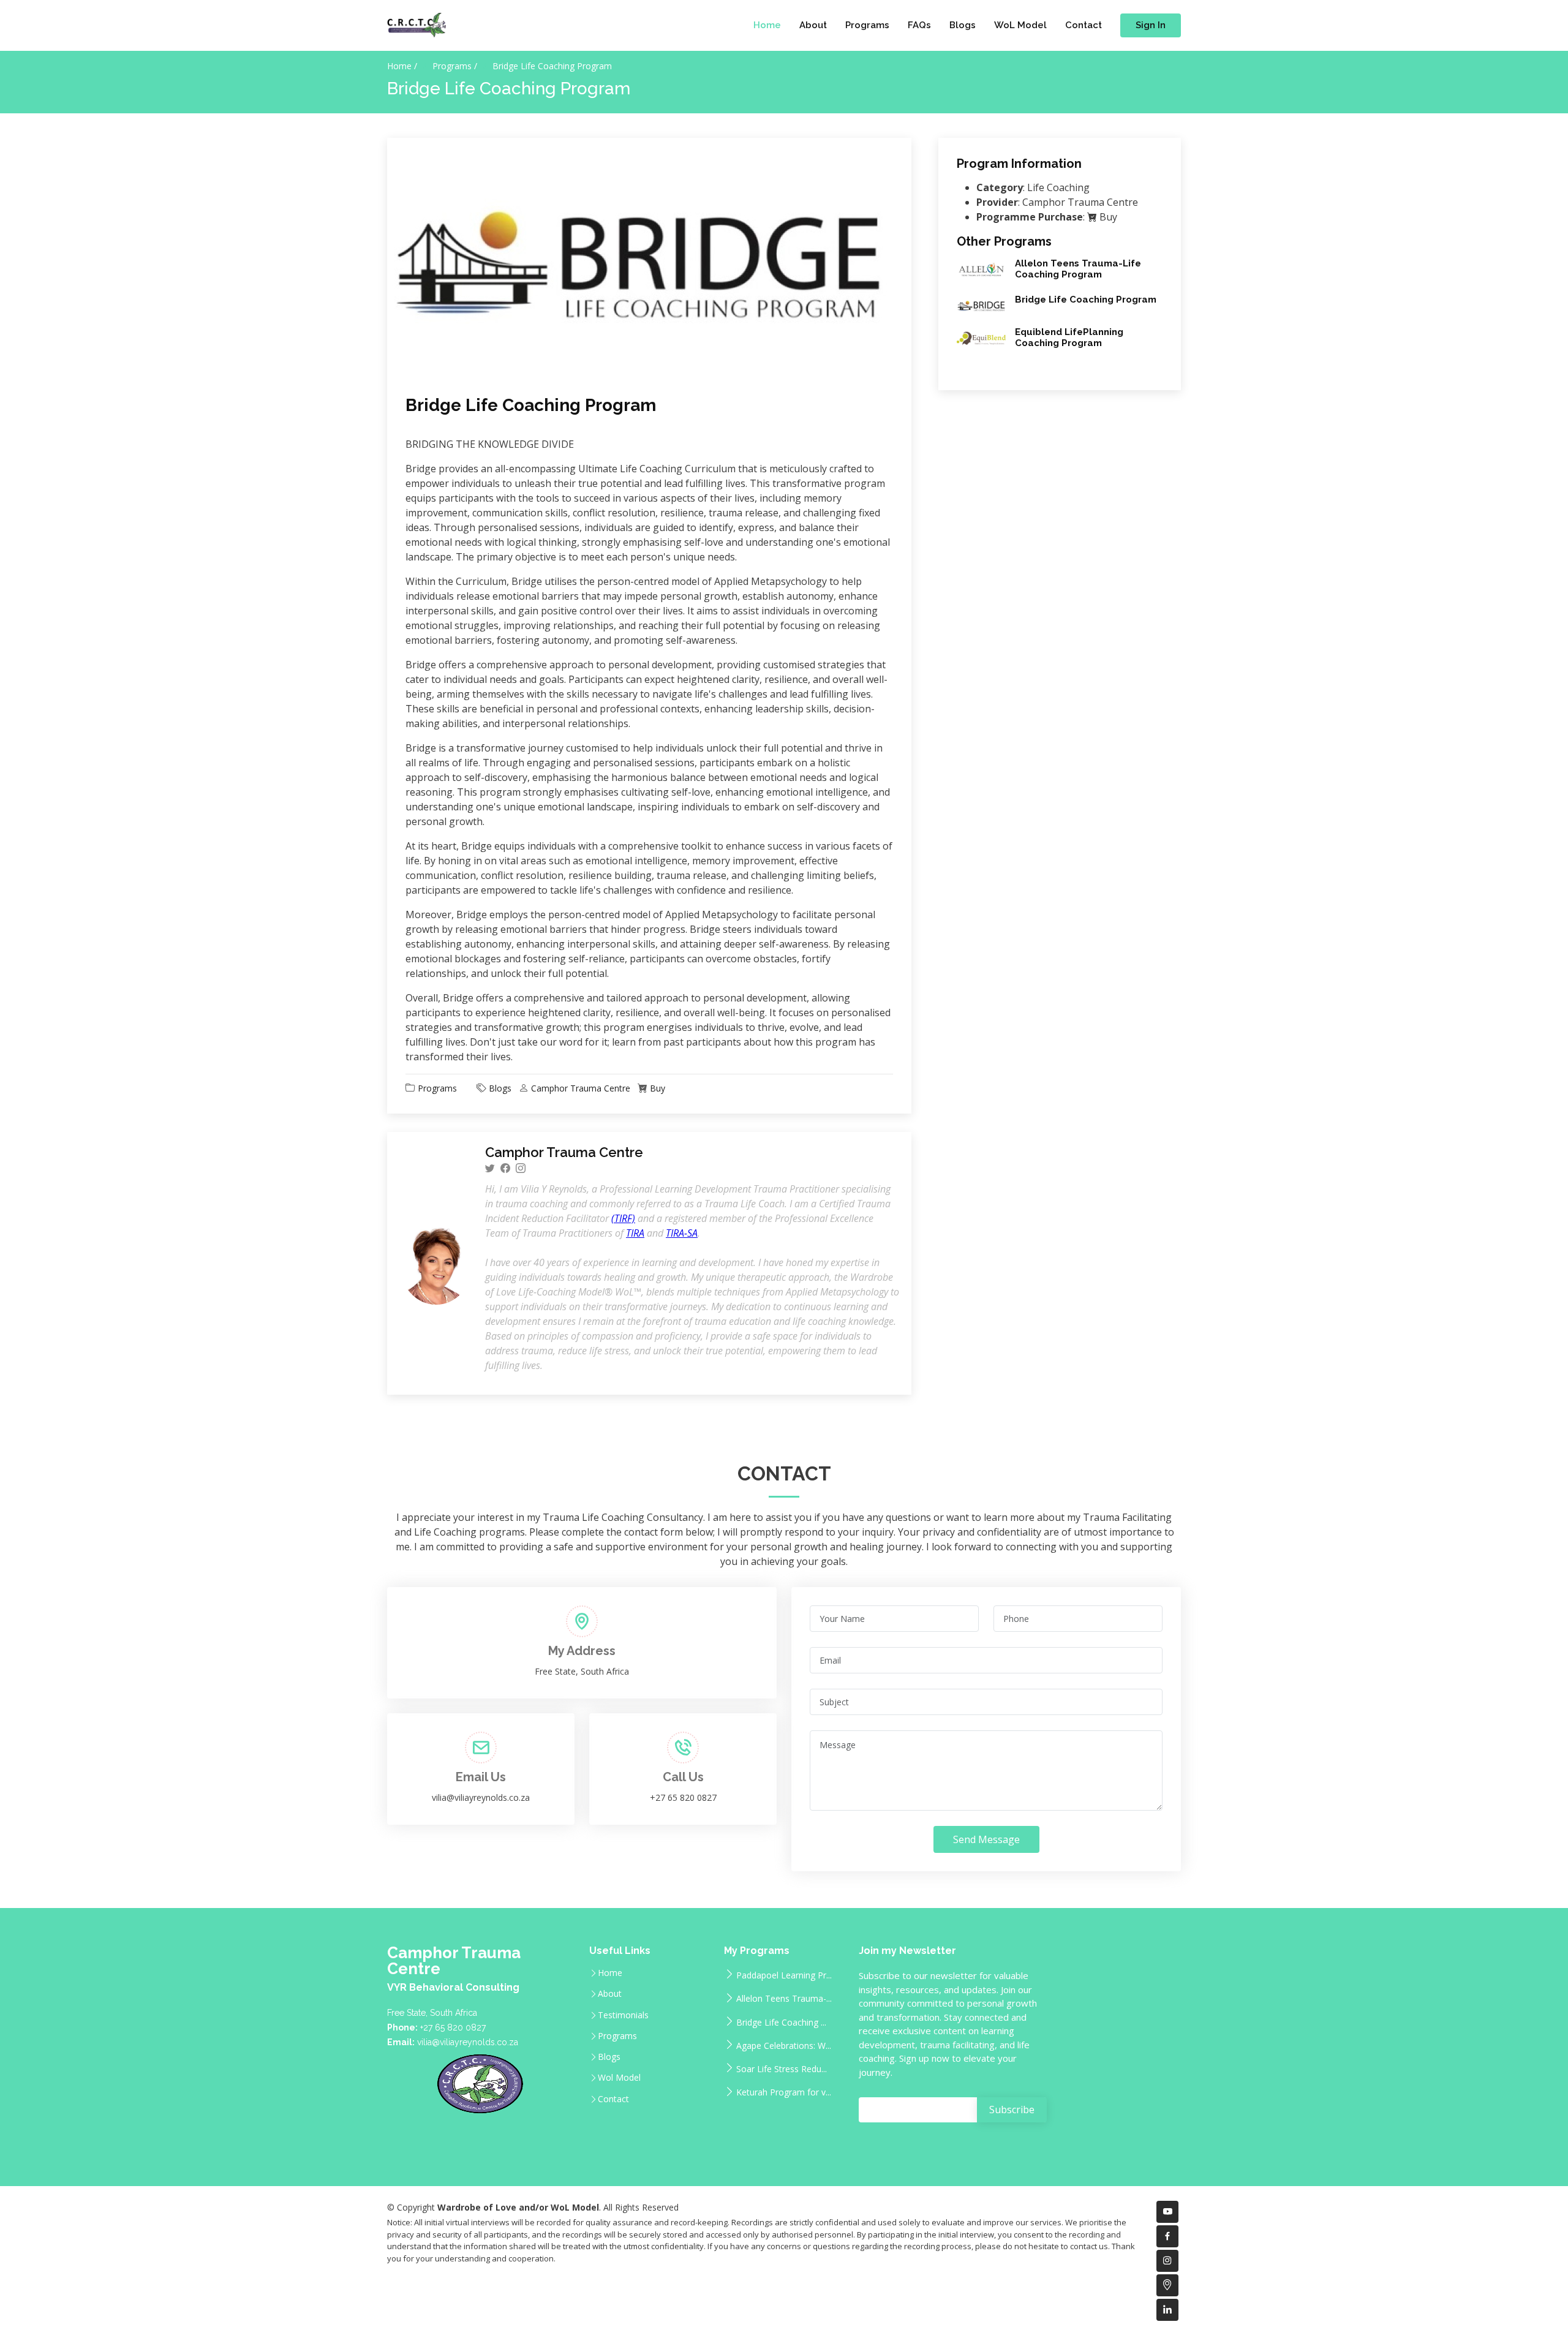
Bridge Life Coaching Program (531, 405)
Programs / (455, 66)
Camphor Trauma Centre (581, 1088)
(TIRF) (623, 1218)
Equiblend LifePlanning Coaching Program (1069, 338)
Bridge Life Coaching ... (781, 2022)
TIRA (635, 1233)
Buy (658, 1088)
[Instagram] (521, 1168)
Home (767, 25)
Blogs (963, 25)
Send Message (986, 1839)
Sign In (1151, 25)
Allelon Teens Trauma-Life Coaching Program (1078, 269)
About (813, 25)
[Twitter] (490, 1168)
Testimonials (623, 2015)
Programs (867, 25)
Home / (402, 66)
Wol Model (619, 2078)
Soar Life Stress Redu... (782, 2068)
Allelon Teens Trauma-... (784, 1998)
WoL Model (1020, 25)
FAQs (919, 25)
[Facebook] (505, 1168)
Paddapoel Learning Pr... (784, 1974)
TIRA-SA (682, 1233)
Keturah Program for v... (784, 2091)
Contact (1084, 25)
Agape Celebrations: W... (784, 2045)
